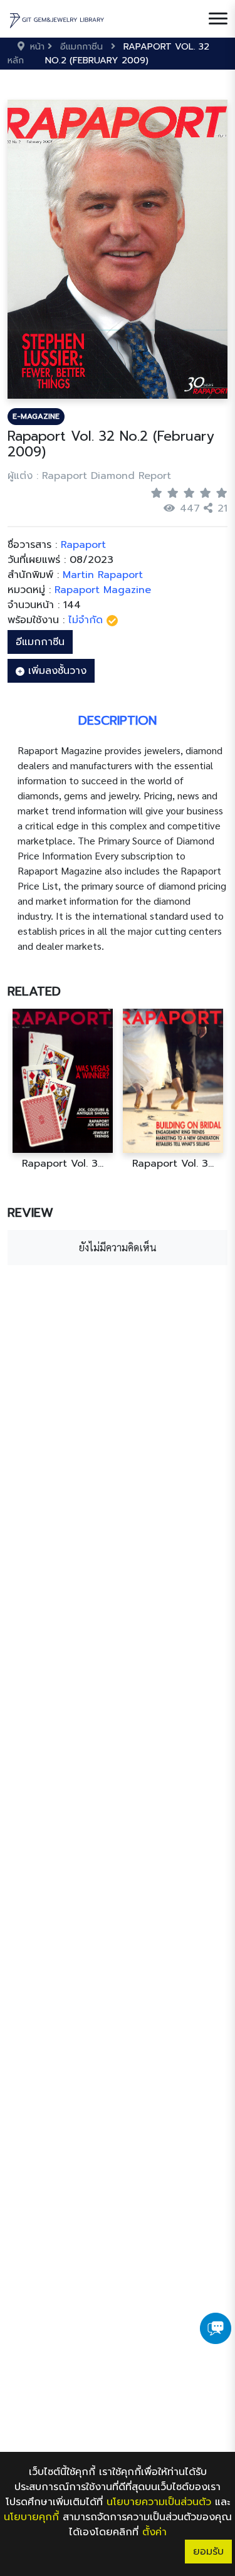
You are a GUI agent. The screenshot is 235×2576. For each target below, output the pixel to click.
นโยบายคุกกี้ (31, 2517)
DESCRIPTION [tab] (118, 720)
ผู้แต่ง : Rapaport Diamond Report (89, 476)
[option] (63, 1089)
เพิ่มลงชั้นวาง (55, 671)
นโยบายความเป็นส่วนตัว (159, 2502)
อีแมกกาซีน (40, 642)
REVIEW (30, 1212)
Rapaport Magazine (103, 590)
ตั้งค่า (154, 2532)
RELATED (34, 991)
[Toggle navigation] (218, 19)
